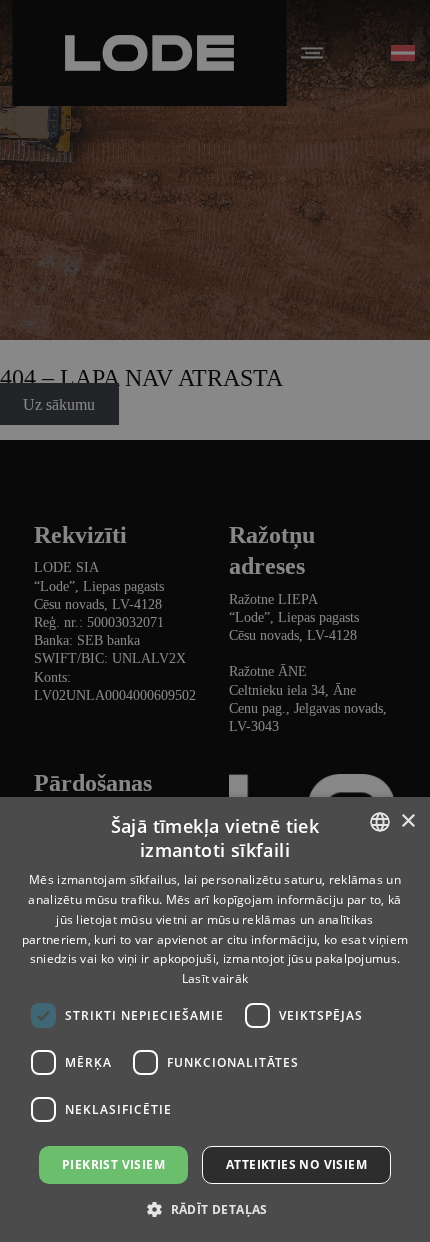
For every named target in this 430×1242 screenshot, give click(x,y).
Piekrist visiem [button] (113, 1164)
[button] (215, 1208)
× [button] (407, 821)
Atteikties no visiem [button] (296, 1164)
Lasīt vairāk (215, 978)
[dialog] (215, 621)
